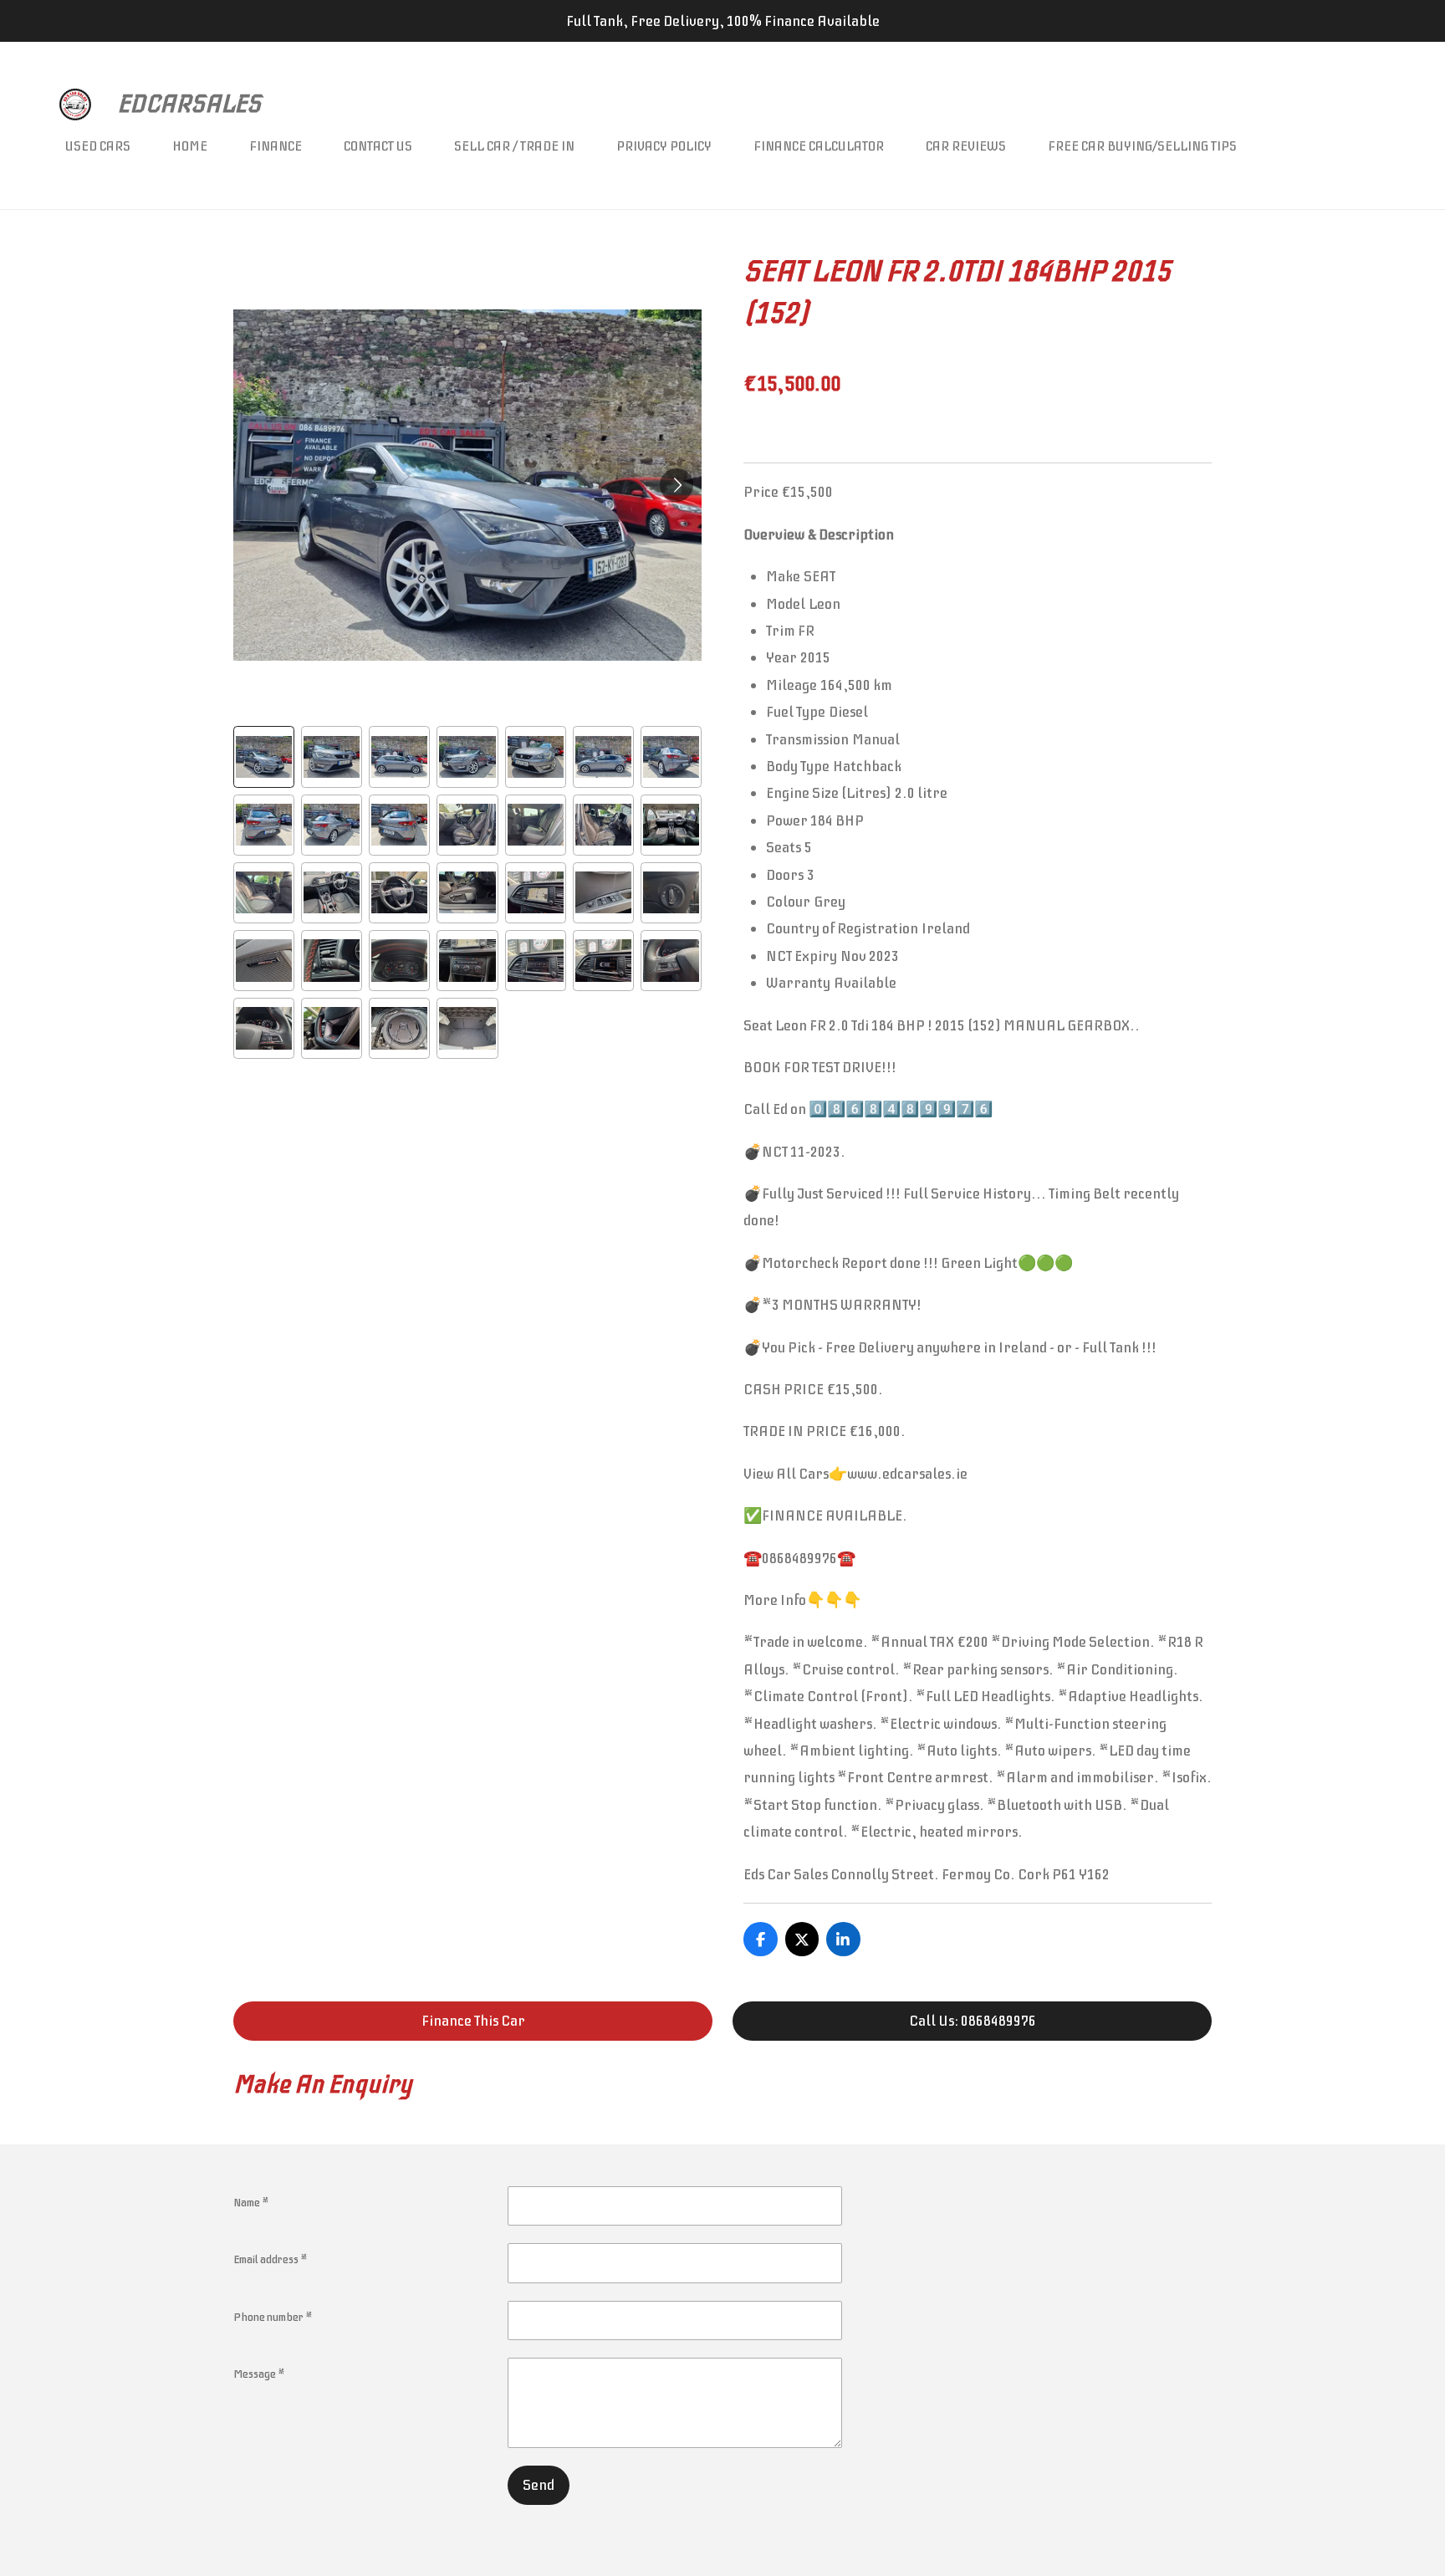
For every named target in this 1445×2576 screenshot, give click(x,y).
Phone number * (273, 2317)
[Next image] (677, 485)
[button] (264, 756)
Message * (259, 2374)
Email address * (271, 2259)
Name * (251, 2203)
